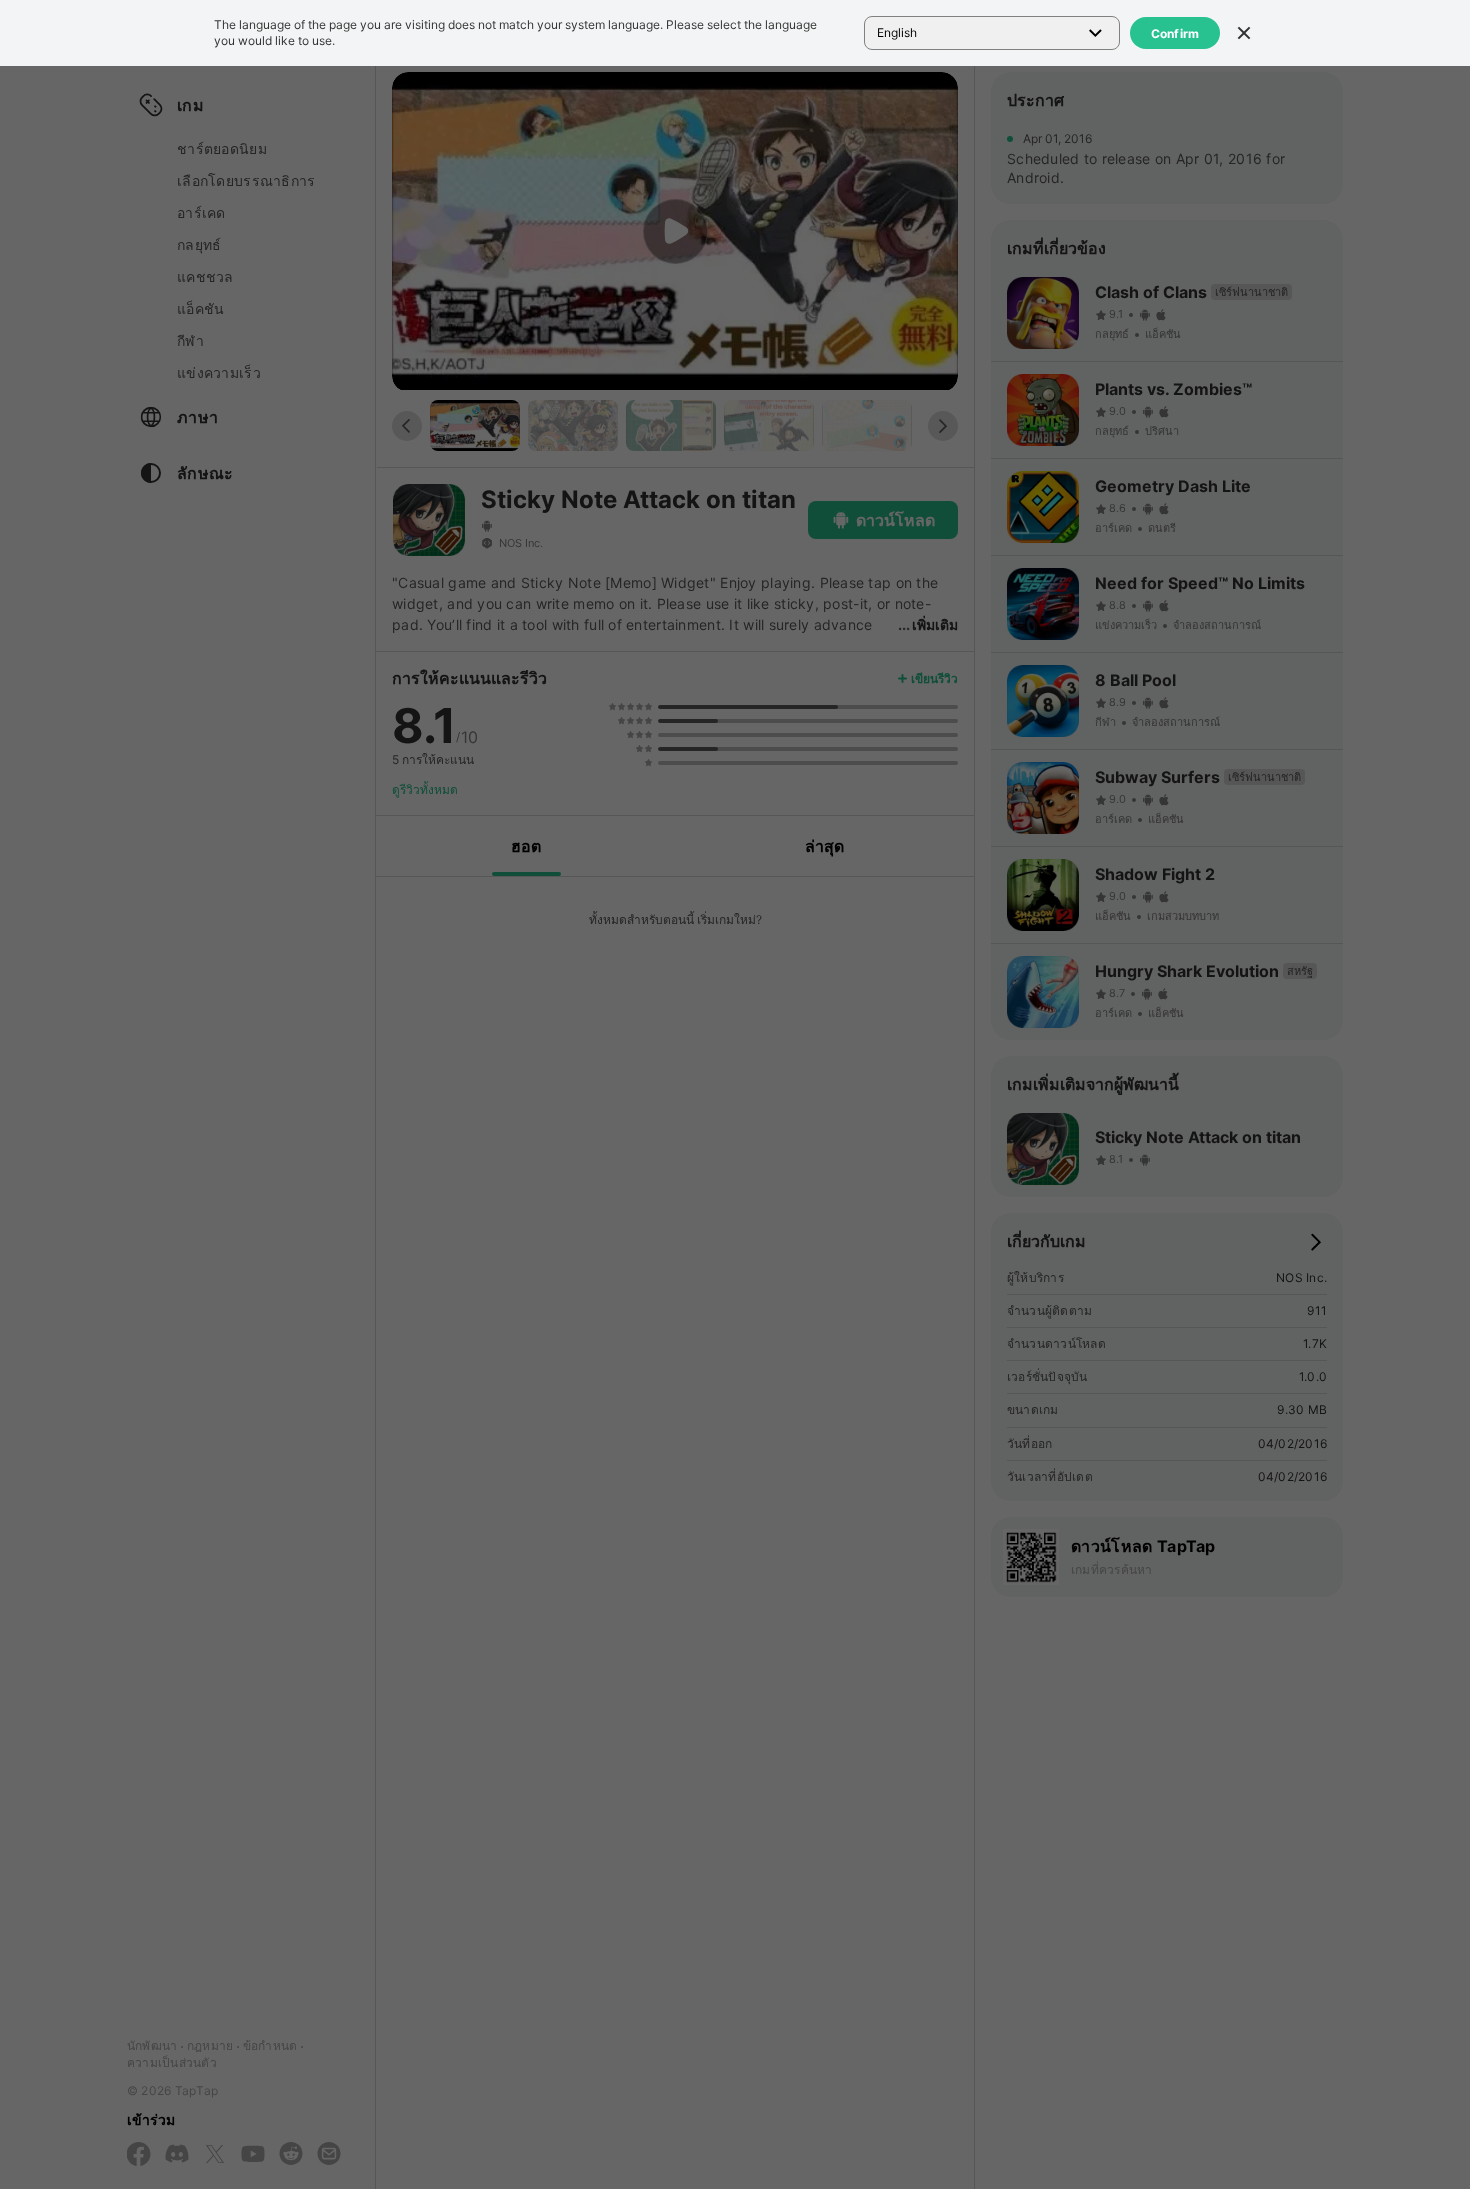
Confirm (1175, 33)
